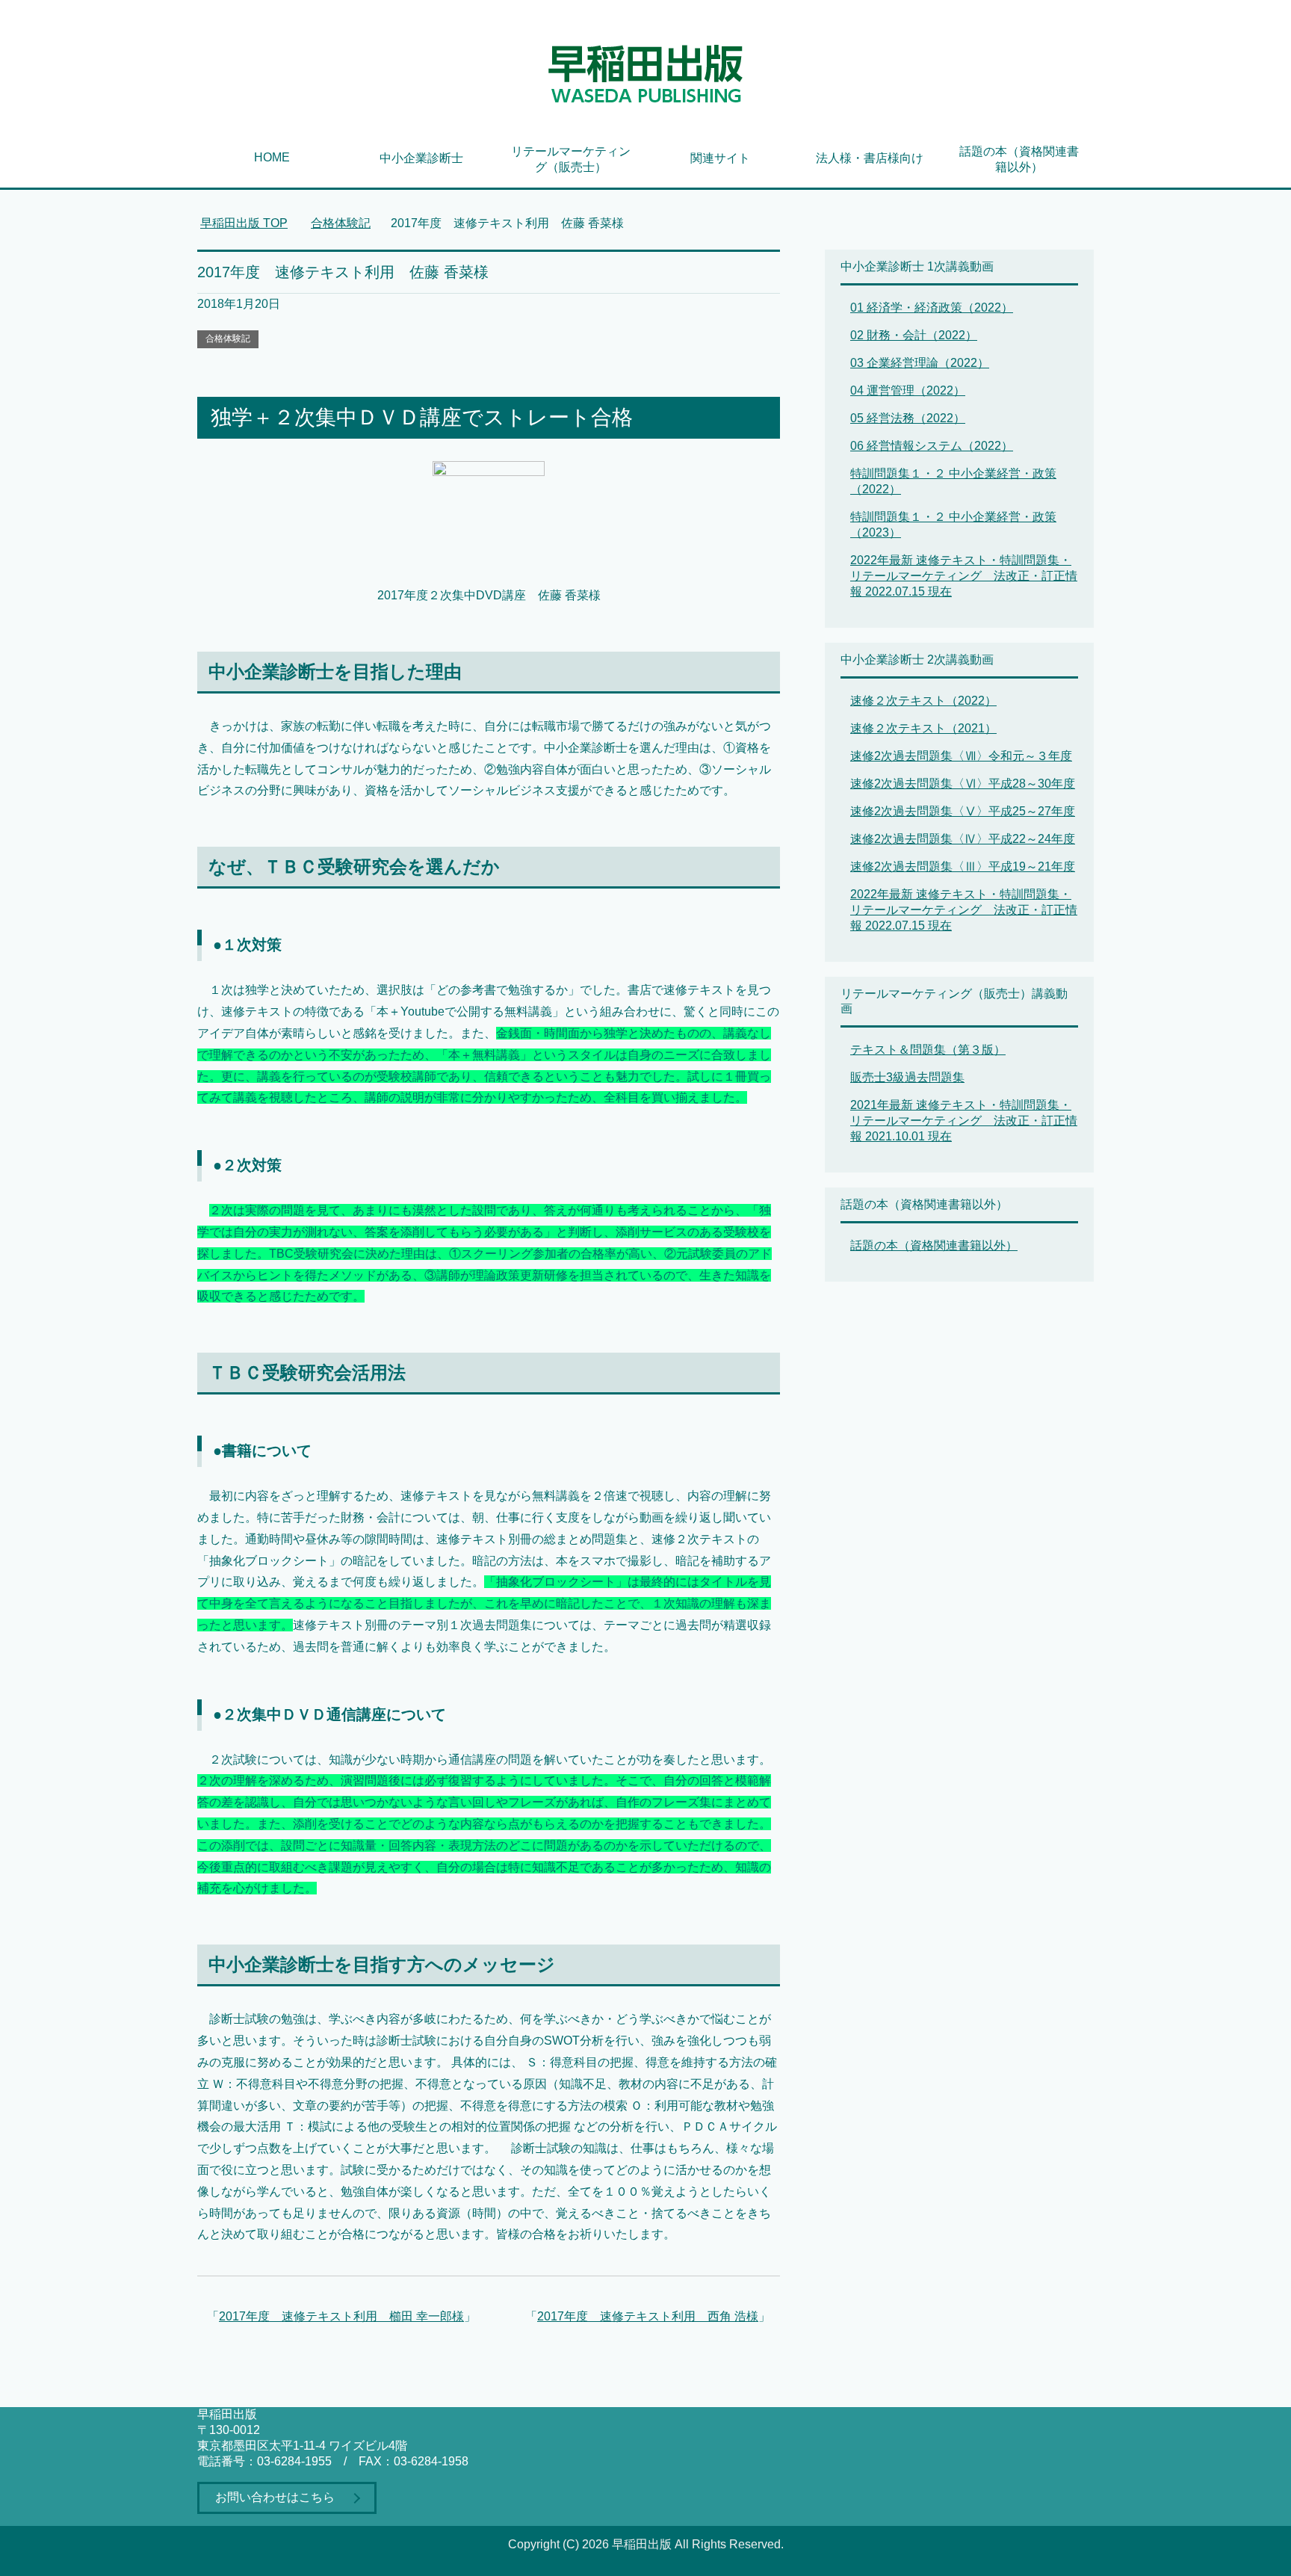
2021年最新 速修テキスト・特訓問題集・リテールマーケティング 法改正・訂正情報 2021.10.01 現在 (964, 1121)
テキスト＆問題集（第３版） (928, 1050)
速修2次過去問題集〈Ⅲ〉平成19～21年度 (963, 867)
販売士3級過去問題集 (907, 1077)
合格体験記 (228, 339)
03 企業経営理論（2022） (920, 363)
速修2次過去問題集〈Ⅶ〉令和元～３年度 (961, 756)
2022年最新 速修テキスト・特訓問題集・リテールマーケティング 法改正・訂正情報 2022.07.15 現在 (964, 576)
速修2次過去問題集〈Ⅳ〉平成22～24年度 (963, 839)
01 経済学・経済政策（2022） (932, 308)
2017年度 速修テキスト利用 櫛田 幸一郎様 (341, 2316)
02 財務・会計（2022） (914, 335)
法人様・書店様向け (870, 158)
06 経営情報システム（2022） (932, 446)
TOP (244, 223)
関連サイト (720, 158)
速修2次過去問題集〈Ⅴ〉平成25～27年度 (963, 811)
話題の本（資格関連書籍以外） (1019, 159)
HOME (272, 157)
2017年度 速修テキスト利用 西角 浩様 (648, 2316)
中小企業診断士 (421, 158)
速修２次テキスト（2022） (923, 701)
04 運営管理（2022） (908, 390)
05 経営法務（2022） (908, 418)
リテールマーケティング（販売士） (571, 159)
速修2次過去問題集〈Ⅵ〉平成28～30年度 (963, 784)
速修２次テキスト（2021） (923, 728)
